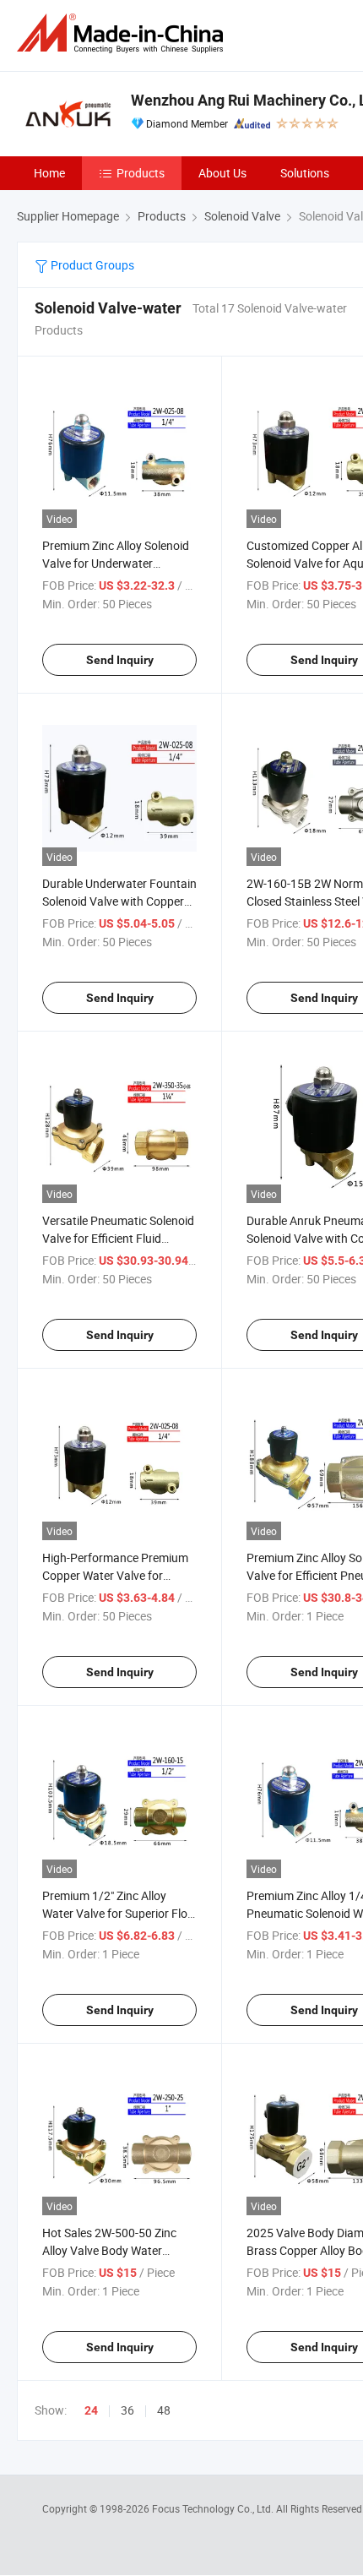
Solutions (305, 173)
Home (49, 173)
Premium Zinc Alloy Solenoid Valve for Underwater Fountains (116, 563)
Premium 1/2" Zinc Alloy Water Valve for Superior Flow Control (119, 1913)
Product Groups (91, 265)
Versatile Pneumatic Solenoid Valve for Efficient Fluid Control (118, 1238)
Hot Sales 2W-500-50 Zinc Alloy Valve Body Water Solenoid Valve (109, 2250)
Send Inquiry (120, 660)
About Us (222, 173)
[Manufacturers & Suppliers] (123, 33)
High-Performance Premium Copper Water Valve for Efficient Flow (115, 1575)
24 (91, 2410)
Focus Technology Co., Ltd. (214, 2508)
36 (127, 2410)
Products (141, 173)
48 (164, 2410)
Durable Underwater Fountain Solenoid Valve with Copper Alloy (119, 901)
